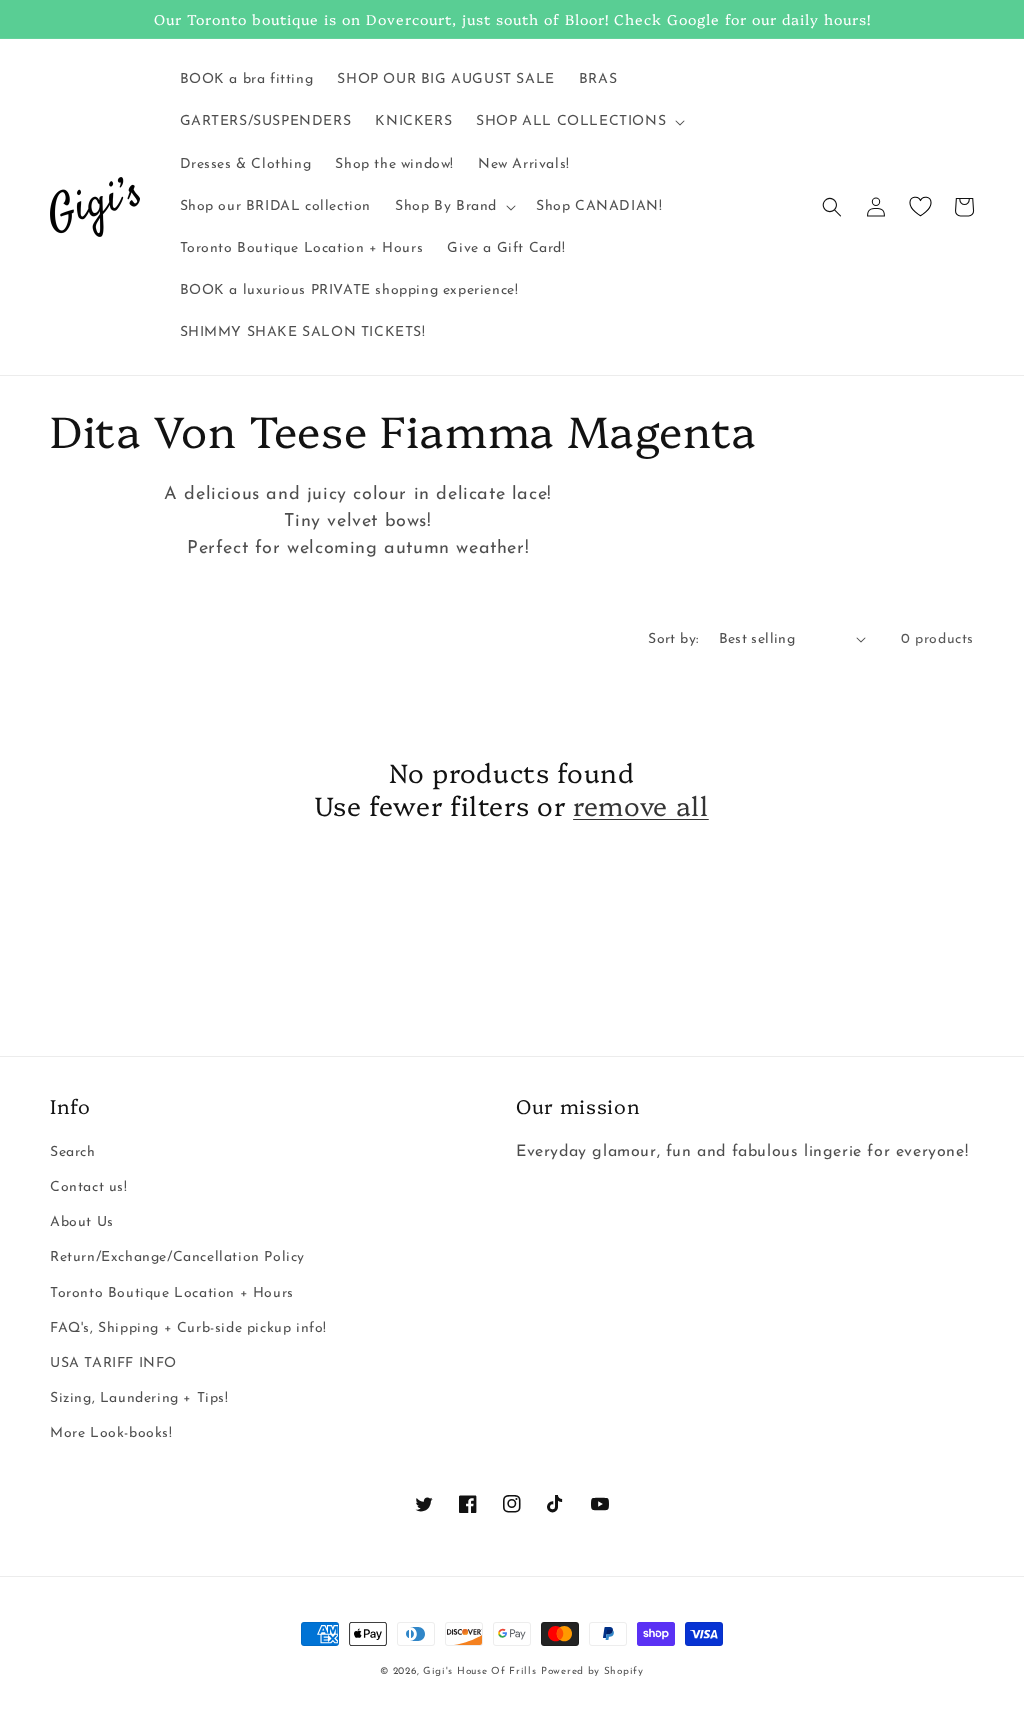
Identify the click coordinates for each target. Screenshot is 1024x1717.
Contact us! (89, 1187)
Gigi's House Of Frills (479, 1671)
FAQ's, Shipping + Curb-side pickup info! (188, 1328)
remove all (641, 805)
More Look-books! (111, 1433)
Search (73, 1152)
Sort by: (673, 639)
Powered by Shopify (592, 1671)
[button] (578, 122)
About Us (82, 1222)
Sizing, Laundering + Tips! (139, 1398)
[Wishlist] (920, 207)
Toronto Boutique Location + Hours (172, 1293)
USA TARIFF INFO (113, 1363)
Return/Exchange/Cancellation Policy (177, 1257)
